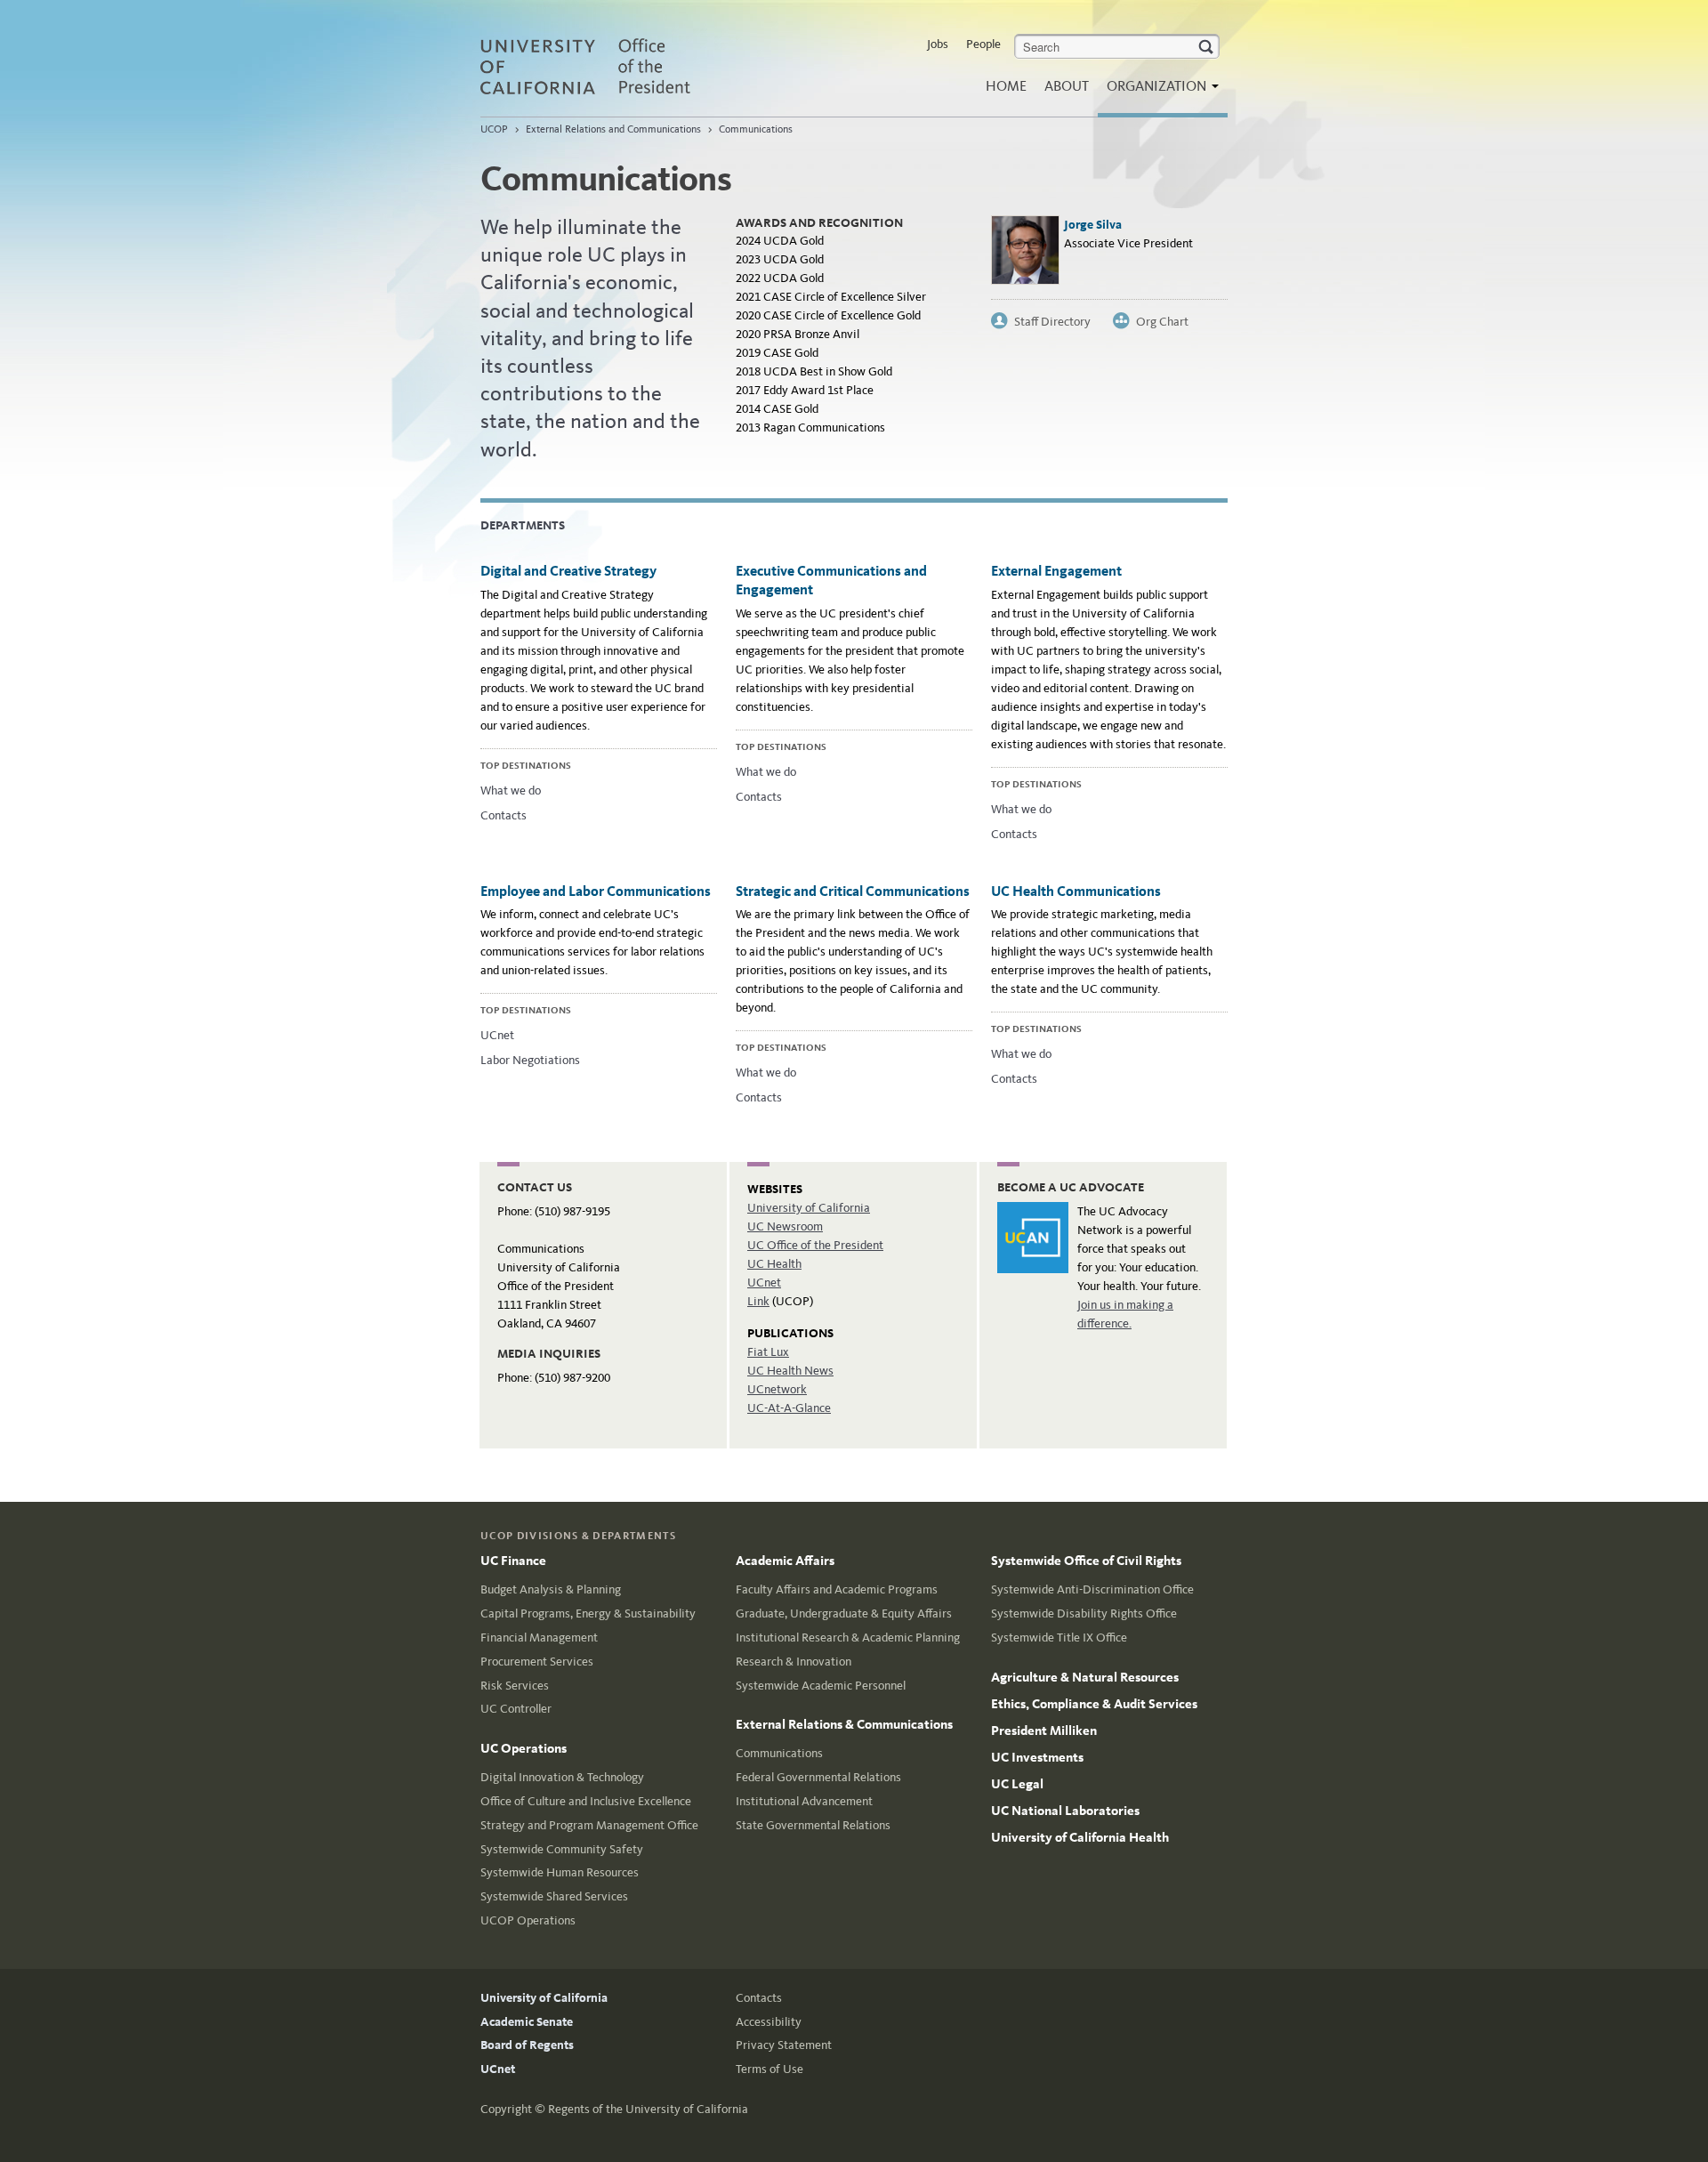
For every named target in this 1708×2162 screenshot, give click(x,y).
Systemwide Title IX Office (1059, 1638)
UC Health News (790, 1371)
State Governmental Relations (813, 1825)
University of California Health (1080, 1837)
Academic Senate (527, 2022)
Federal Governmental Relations (818, 1777)
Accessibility (769, 2022)
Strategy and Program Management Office (589, 1825)
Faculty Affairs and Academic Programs (837, 1589)
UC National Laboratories (1065, 1811)
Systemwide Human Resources (560, 1872)
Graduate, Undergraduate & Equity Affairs (844, 1613)
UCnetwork (777, 1389)
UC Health (774, 1264)
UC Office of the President (815, 1245)
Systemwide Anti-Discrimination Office (1092, 1589)
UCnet (497, 1035)
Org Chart (1162, 322)
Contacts (504, 815)
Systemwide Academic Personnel (821, 1686)
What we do (511, 791)
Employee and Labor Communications (596, 891)
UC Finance (513, 1561)
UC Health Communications (1076, 891)
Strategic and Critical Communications (853, 891)
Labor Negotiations (530, 1060)
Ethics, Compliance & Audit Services (1094, 1704)
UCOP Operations (528, 1920)
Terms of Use (769, 2069)
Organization (1158, 86)
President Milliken (1044, 1730)
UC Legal (1017, 1784)
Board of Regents (527, 2045)
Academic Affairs (785, 1561)
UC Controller (516, 1709)
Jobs (938, 44)
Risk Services (515, 1686)
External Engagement (1056, 571)
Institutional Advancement (804, 1801)
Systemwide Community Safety (562, 1849)
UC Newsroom (785, 1226)
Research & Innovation (794, 1662)
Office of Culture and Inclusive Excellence (586, 1801)
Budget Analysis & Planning (551, 1589)
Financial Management (539, 1638)
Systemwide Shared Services (554, 1896)
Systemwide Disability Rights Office (1084, 1613)
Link (758, 1301)
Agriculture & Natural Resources (1085, 1677)
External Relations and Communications (613, 129)
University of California (809, 1208)
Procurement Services (537, 1662)
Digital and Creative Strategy (568, 571)
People (983, 44)
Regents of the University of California (648, 2109)
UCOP (494, 129)
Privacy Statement (784, 2045)
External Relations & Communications (844, 1724)
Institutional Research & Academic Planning (848, 1638)
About (1067, 86)
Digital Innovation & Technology (562, 1777)
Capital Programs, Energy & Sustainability (588, 1613)
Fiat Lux (768, 1352)
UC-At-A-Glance (789, 1408)
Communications (756, 129)
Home (1006, 86)
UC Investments (1037, 1757)
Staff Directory (1052, 322)
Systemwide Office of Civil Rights (1086, 1561)
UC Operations (524, 1748)
